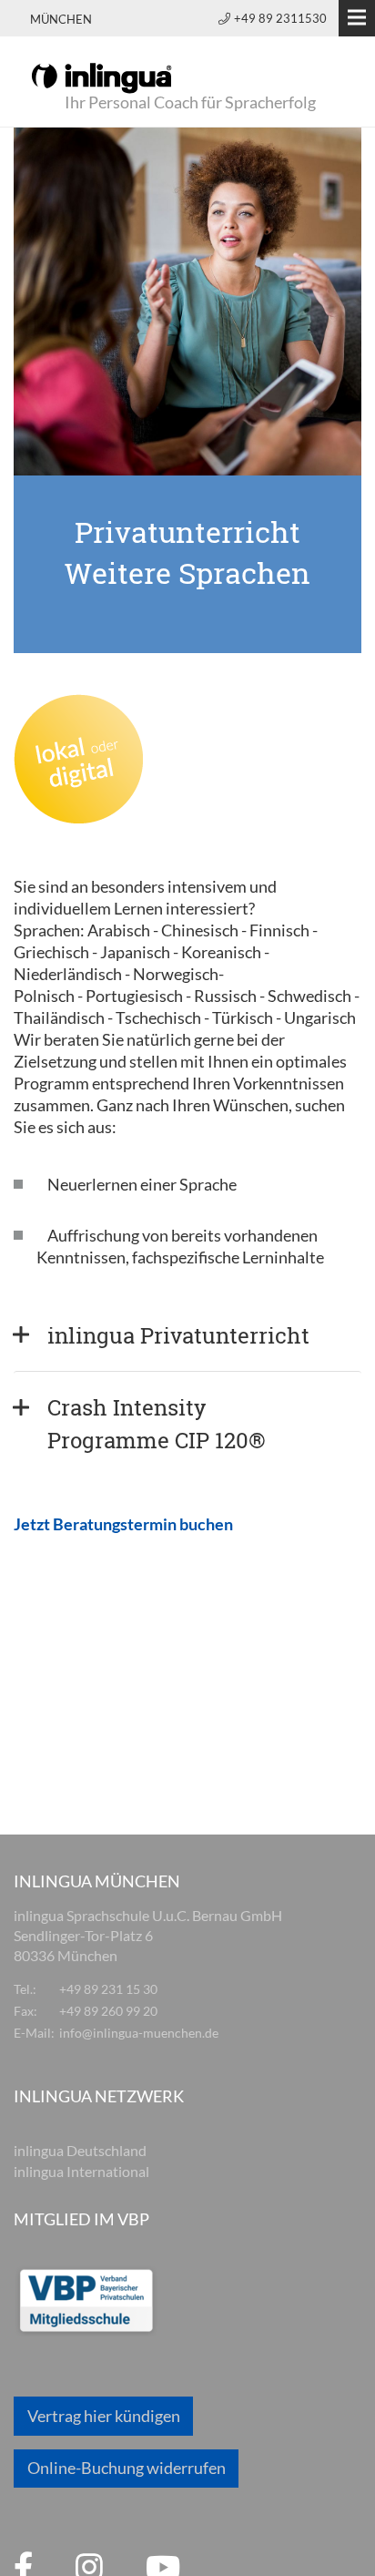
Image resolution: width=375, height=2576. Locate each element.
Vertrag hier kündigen (104, 2416)
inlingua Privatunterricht (178, 1335)
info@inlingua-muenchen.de (139, 2033)
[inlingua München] (101, 77)
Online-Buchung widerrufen (127, 2468)
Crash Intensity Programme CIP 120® (157, 1424)
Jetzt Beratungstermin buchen (123, 1524)
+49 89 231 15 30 (108, 1989)
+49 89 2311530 (280, 18)
